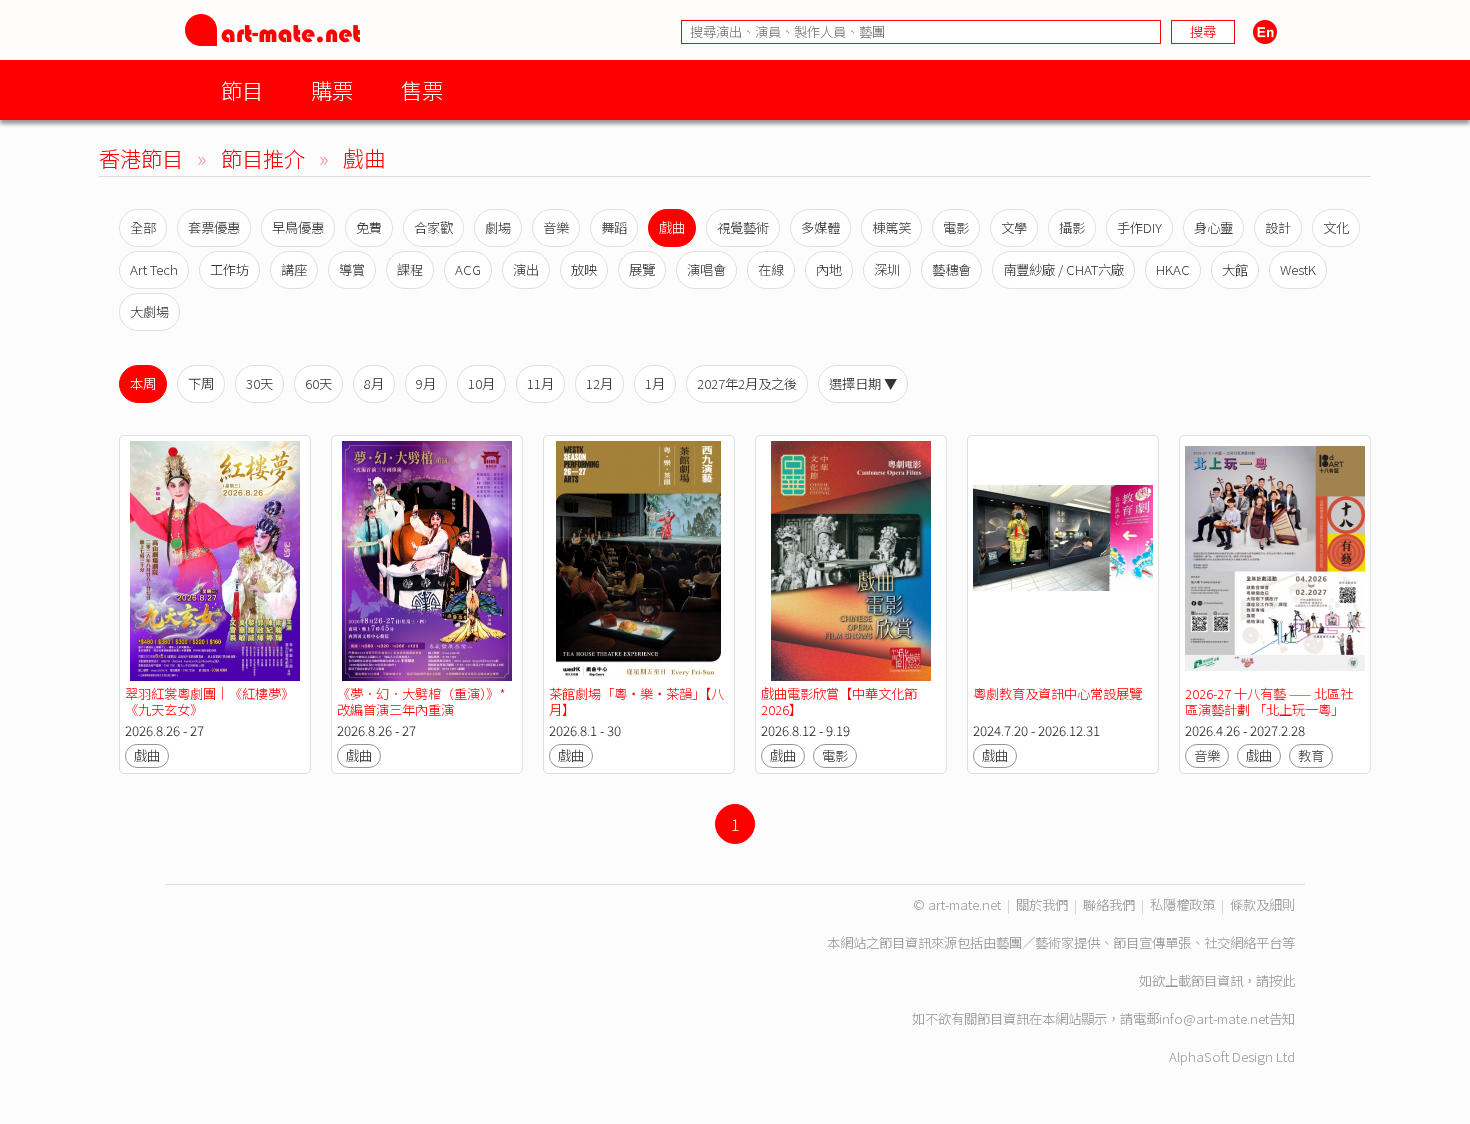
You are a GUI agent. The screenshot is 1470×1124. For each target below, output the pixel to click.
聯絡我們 (1109, 904)
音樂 (556, 227)
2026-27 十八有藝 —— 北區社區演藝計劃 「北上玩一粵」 (1269, 701)
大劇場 (149, 311)
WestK (1298, 269)
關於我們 (1042, 904)
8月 (374, 383)
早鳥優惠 (298, 227)
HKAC (1173, 269)
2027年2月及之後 (747, 383)
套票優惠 (214, 227)
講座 (294, 269)
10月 (481, 383)
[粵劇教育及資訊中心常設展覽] (1063, 561)
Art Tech (154, 269)
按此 (1282, 980)
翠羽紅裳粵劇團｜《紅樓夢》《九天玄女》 (209, 701)
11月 (540, 383)
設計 (1278, 227)
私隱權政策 (1182, 904)
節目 (242, 89)
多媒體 (820, 227)
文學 (1014, 227)
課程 (410, 269)
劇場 (498, 227)
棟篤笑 (891, 227)
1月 (655, 383)
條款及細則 (1262, 904)
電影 (956, 227)
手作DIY (1139, 227)
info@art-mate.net (1214, 1018)
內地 (829, 269)
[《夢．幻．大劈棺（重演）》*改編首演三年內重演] (427, 561)
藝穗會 (951, 269)
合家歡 (433, 227)
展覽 (642, 269)
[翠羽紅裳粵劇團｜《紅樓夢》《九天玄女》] (215, 561)
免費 (369, 227)
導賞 (352, 269)
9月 (426, 383)
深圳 (887, 269)
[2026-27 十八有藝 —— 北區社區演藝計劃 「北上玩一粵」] (1275, 561)
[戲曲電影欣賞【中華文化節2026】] (851, 561)
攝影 (1072, 227)
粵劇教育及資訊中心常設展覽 (1057, 693)
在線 (771, 269)
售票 (422, 89)
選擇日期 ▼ (863, 383)
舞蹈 (614, 227)
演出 (526, 269)
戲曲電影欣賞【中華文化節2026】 (839, 701)
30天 (259, 383)
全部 (143, 227)
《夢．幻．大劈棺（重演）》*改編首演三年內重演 (421, 701)
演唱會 (706, 269)
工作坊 (229, 269)
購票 (332, 89)
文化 (1336, 227)
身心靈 (1213, 227)
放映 (584, 269)
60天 (318, 383)
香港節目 (141, 157)
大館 (1235, 269)
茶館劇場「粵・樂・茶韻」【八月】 (636, 701)
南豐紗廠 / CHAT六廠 (1063, 269)
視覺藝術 (743, 227)
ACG (468, 269)
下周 (201, 383)
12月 (599, 383)
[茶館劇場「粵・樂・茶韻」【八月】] (639, 561)
